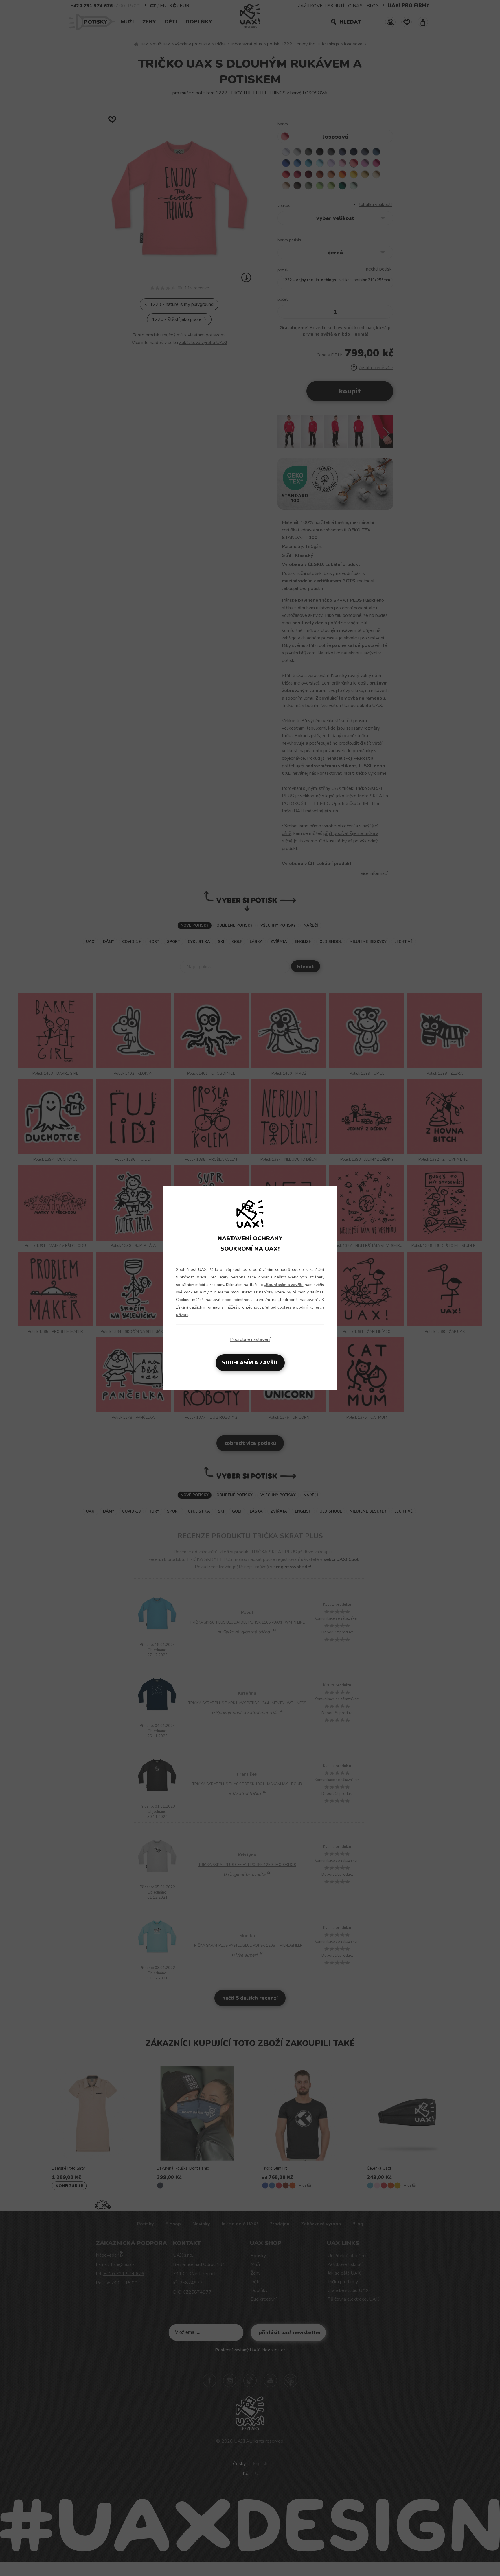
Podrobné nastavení (250, 1339)
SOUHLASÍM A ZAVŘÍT (250, 1363)
